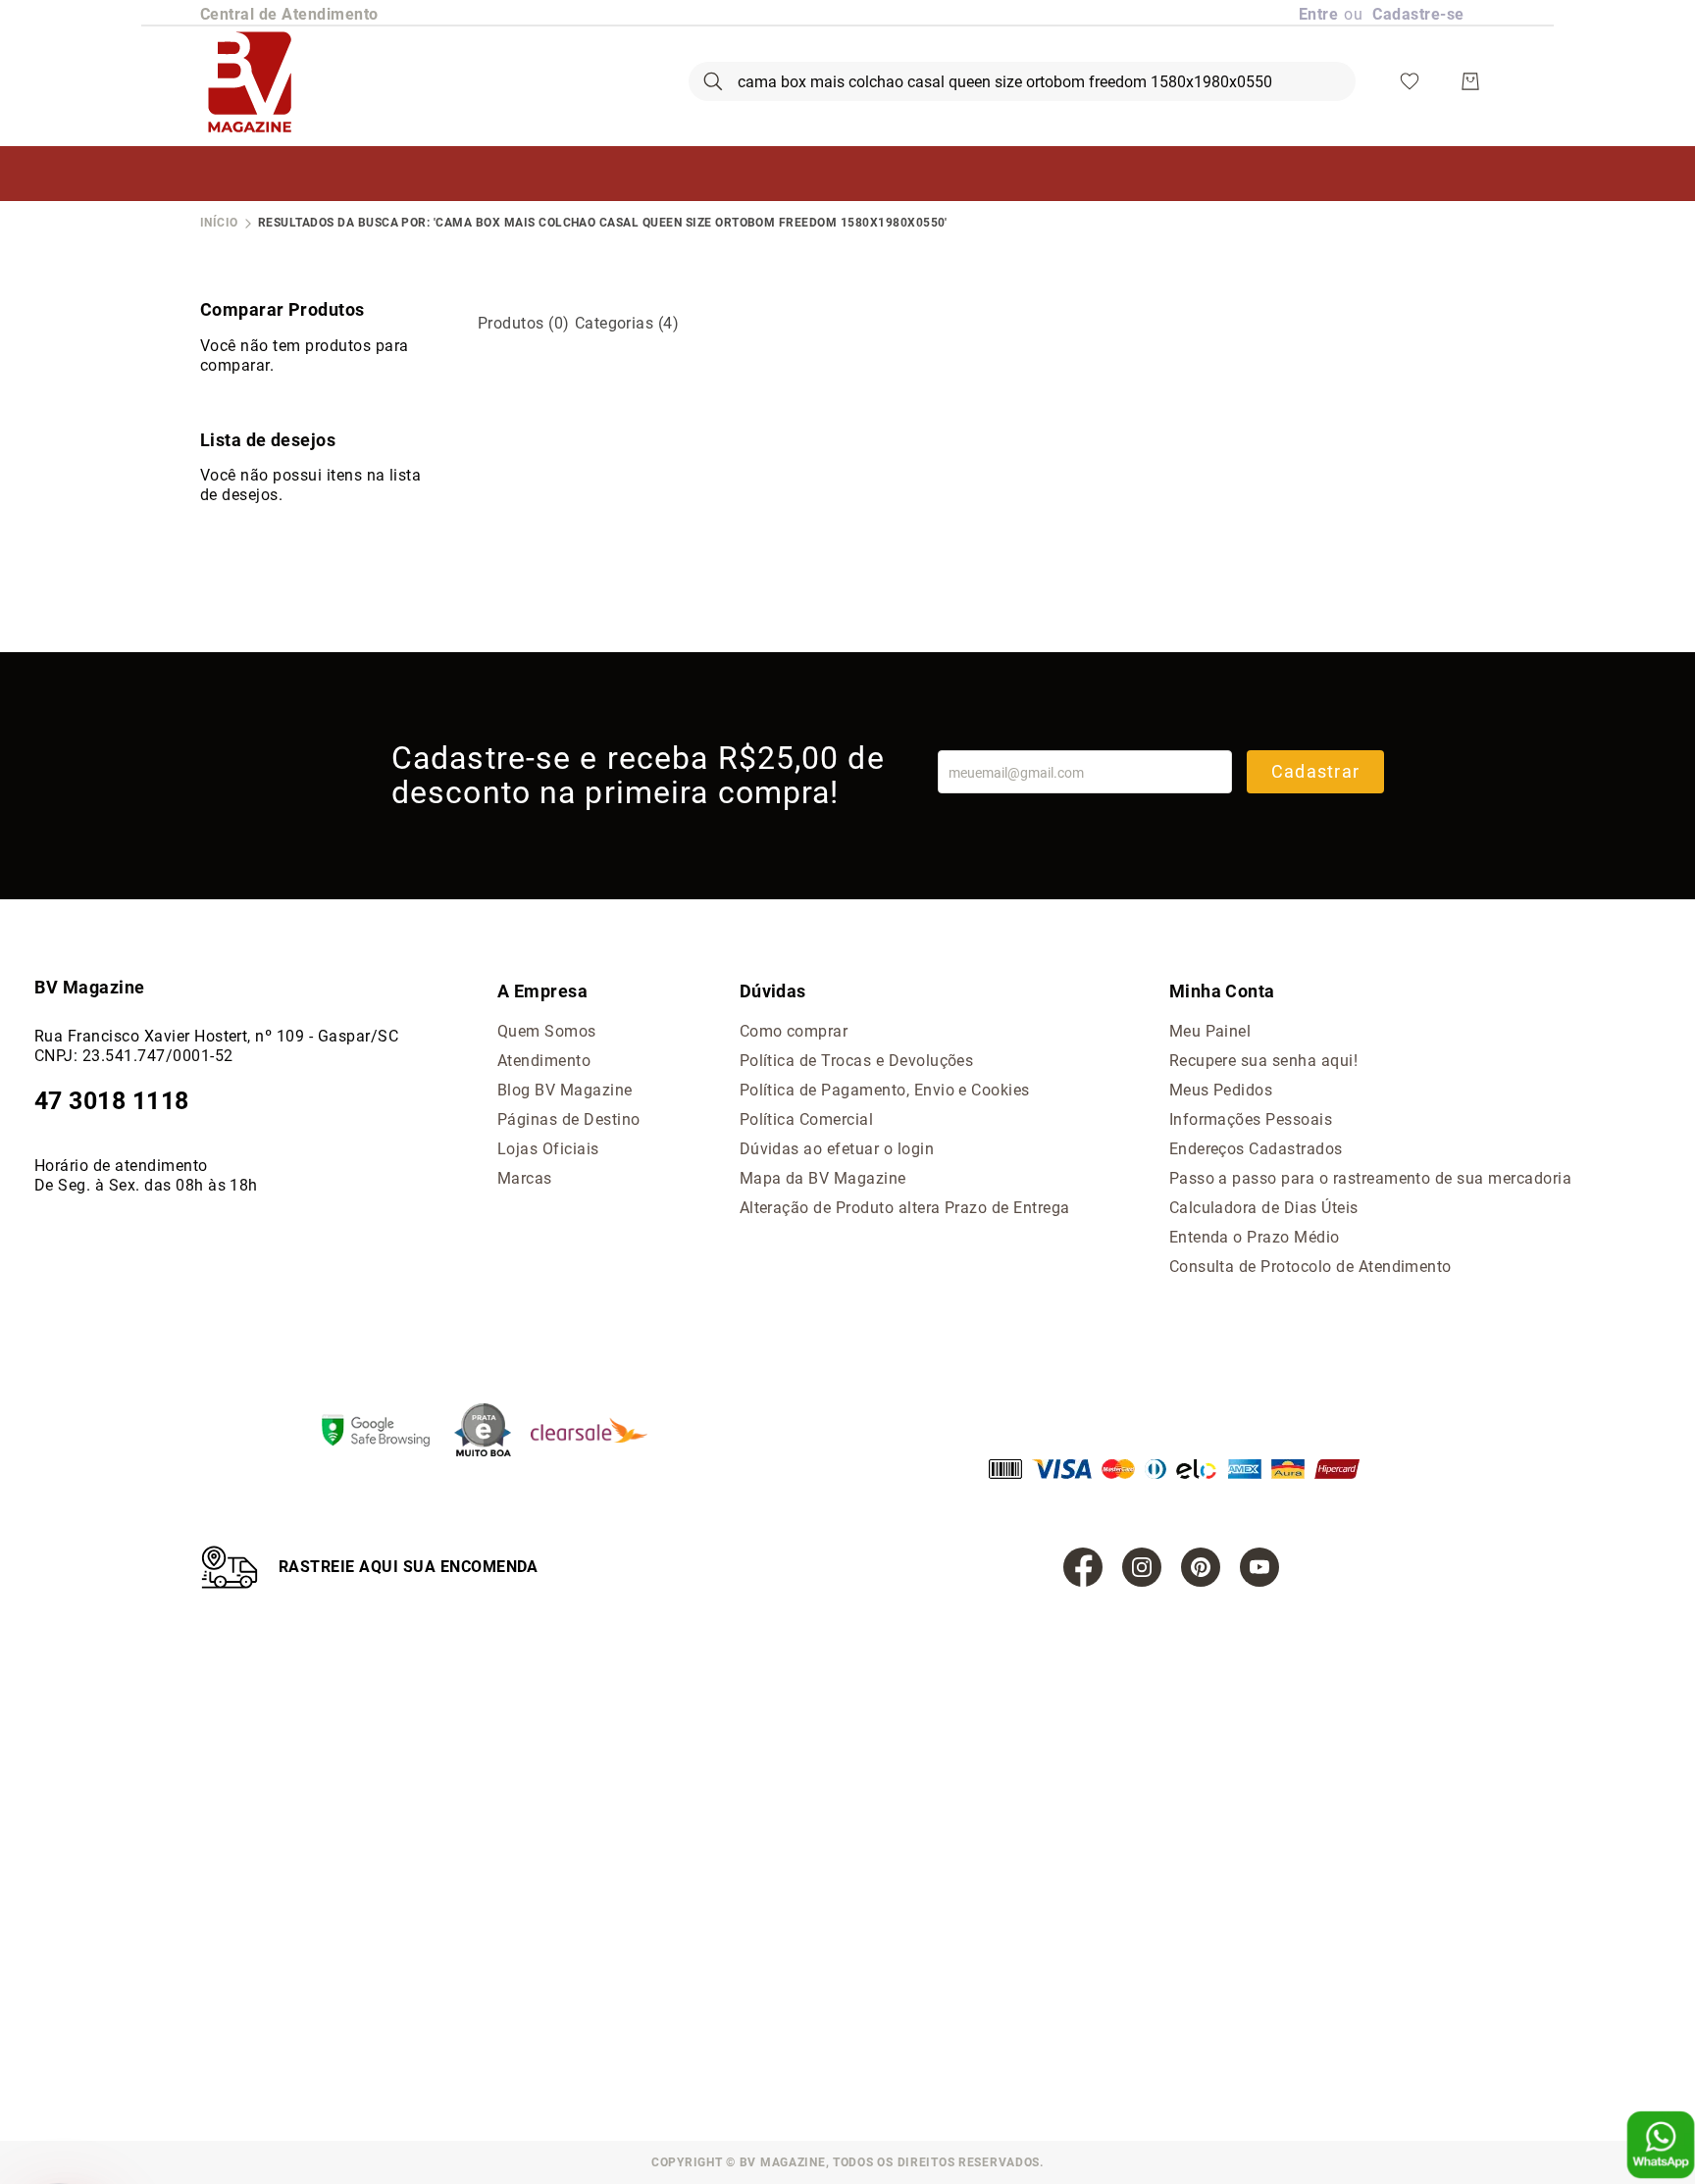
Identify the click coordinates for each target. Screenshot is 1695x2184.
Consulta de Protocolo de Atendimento (1310, 1267)
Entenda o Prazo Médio (1255, 1237)
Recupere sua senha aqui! (1264, 1061)
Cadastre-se (1418, 14)
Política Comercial (807, 1119)
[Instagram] (1142, 1567)
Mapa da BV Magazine (823, 1178)
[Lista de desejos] (1410, 81)
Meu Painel (1210, 1031)
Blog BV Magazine (565, 1090)
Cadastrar (1315, 771)
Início (219, 223)
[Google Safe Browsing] (385, 1433)
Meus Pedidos (1221, 1090)
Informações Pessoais (1251, 1119)
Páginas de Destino (569, 1119)
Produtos (524, 323)
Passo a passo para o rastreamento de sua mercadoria (1370, 1178)
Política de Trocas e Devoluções (857, 1061)
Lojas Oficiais (548, 1149)
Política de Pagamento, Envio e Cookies (885, 1090)
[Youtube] (1259, 1567)
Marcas (525, 1178)
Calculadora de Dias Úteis (1264, 1208)
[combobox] (1022, 81)
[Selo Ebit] (492, 1432)
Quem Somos (547, 1031)
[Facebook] (1083, 1567)
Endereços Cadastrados (1256, 1149)
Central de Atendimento (289, 14)
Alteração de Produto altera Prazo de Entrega (905, 1208)
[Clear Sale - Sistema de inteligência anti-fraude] (599, 1432)
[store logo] (250, 81)
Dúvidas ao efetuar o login (837, 1149)
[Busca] (713, 81)
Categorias (627, 323)
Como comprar (794, 1031)
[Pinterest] (1201, 1567)
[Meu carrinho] (1470, 81)
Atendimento (544, 1061)
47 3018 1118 (112, 1101)
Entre (1318, 14)
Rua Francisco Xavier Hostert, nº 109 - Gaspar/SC (216, 1036)
